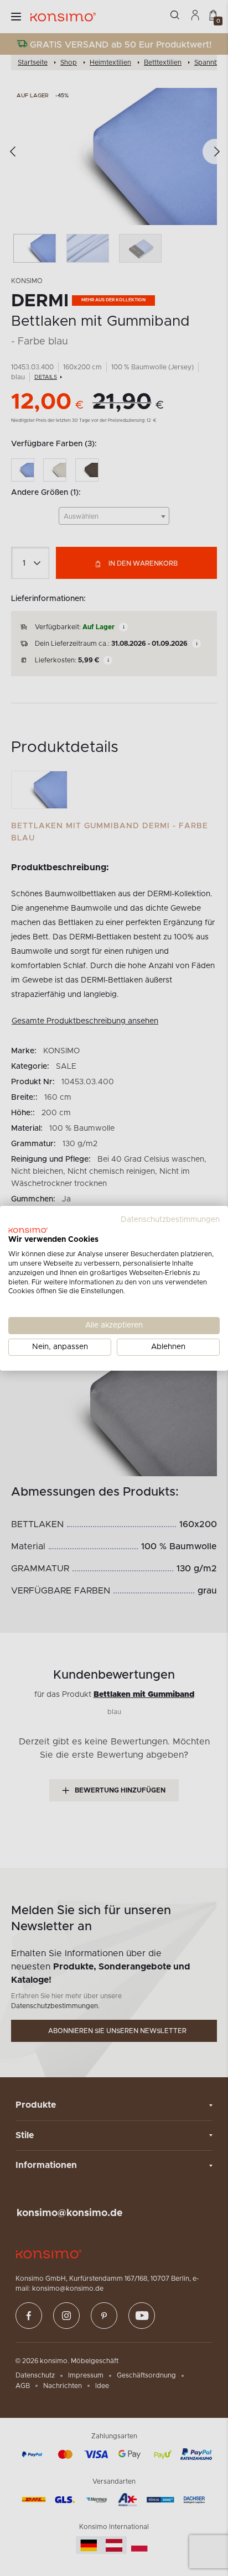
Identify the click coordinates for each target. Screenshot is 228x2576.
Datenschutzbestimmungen (170, 1219)
